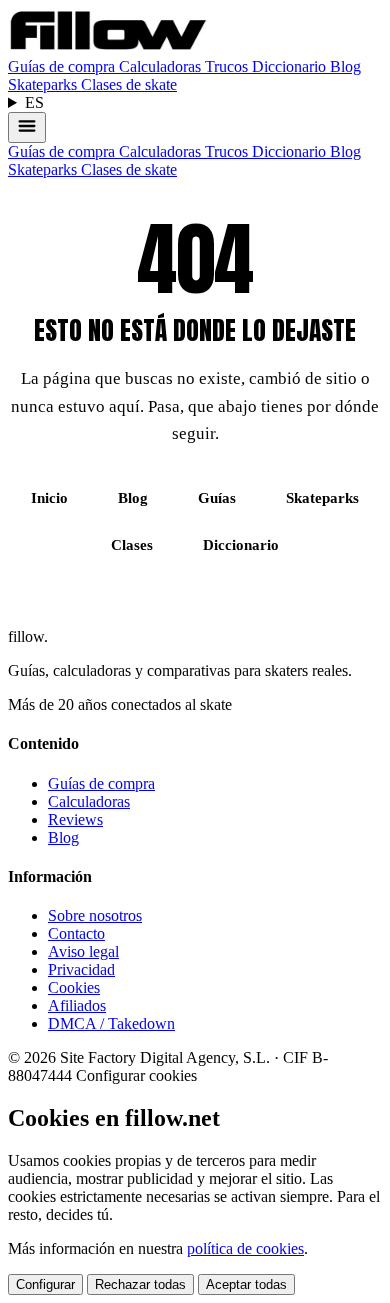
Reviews (75, 819)
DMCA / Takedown (111, 1023)
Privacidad (81, 969)
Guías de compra (63, 66)
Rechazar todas (140, 1284)
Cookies (74, 987)
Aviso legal (83, 951)
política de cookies (245, 1248)
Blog (345, 66)
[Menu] (27, 127)
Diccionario (291, 66)
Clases (132, 545)
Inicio (49, 498)
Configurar (45, 1284)
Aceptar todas (246, 1284)
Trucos (228, 66)
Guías (217, 498)
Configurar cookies (136, 1075)
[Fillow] (108, 48)
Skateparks (44, 84)
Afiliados (77, 1005)
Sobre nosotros (95, 915)
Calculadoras (162, 66)
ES (34, 102)
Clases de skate (129, 84)
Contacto (76, 933)
